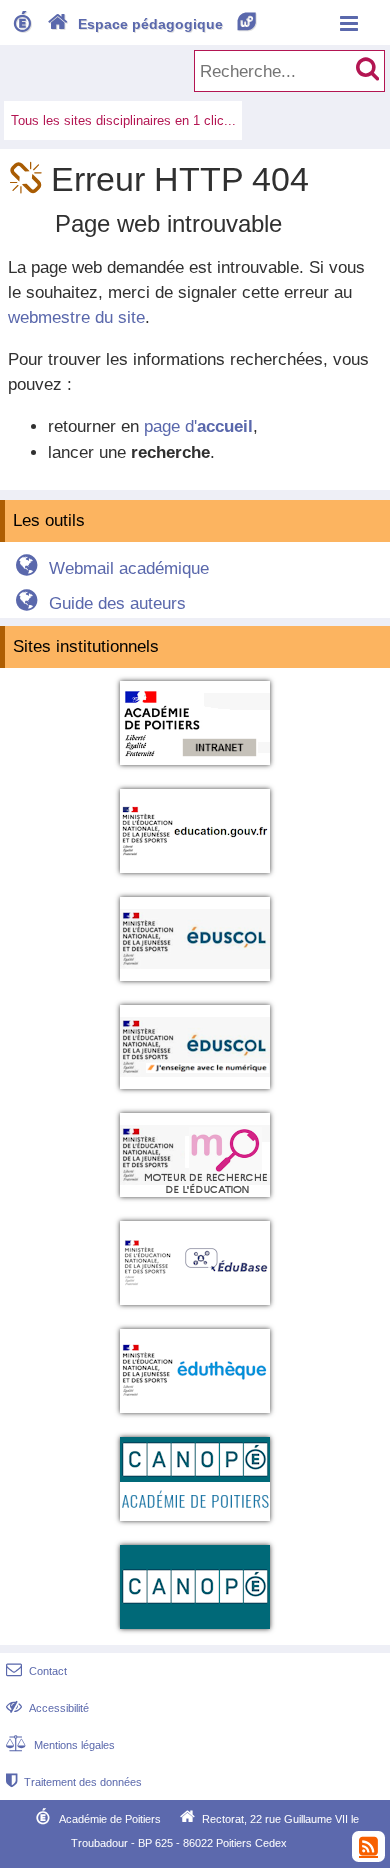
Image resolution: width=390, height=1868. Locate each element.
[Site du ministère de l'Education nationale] (195, 876)
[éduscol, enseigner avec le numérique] (195, 1092)
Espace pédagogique (152, 24)
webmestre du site (76, 317)
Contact (36, 1671)
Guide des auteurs (100, 603)
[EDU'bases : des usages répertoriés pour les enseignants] (195, 1308)
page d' (198, 426)
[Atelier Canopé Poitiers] (195, 1524)
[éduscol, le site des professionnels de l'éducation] (195, 984)
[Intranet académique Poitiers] (195, 768)
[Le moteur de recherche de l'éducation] (195, 1200)
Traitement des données (74, 1782)
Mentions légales (60, 1745)
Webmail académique (112, 568)
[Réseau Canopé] (195, 1632)
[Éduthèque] (195, 1416)
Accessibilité (47, 1708)
